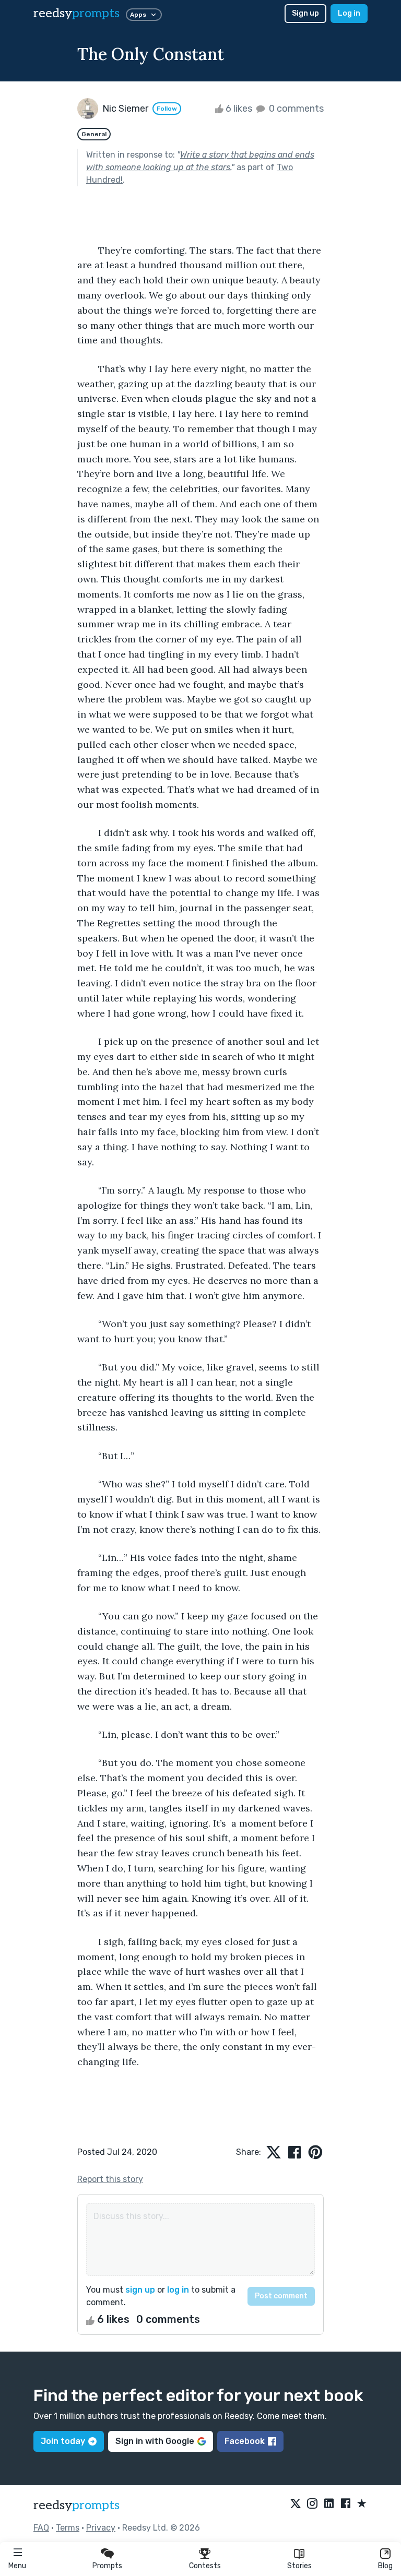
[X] (296, 2504)
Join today (63, 2441)
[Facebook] (346, 2504)
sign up (140, 2290)
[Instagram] (312, 2504)
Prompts (107, 2566)
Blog (385, 2566)
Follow (167, 109)
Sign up (305, 13)
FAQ (41, 2528)
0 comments (295, 109)
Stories (299, 2566)
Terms (68, 2528)
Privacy (101, 2528)
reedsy (76, 13)
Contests (205, 2566)
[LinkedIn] (329, 2504)
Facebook (245, 2441)
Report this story (110, 2179)
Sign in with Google (155, 2441)
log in (178, 2290)
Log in (349, 13)
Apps (138, 15)
